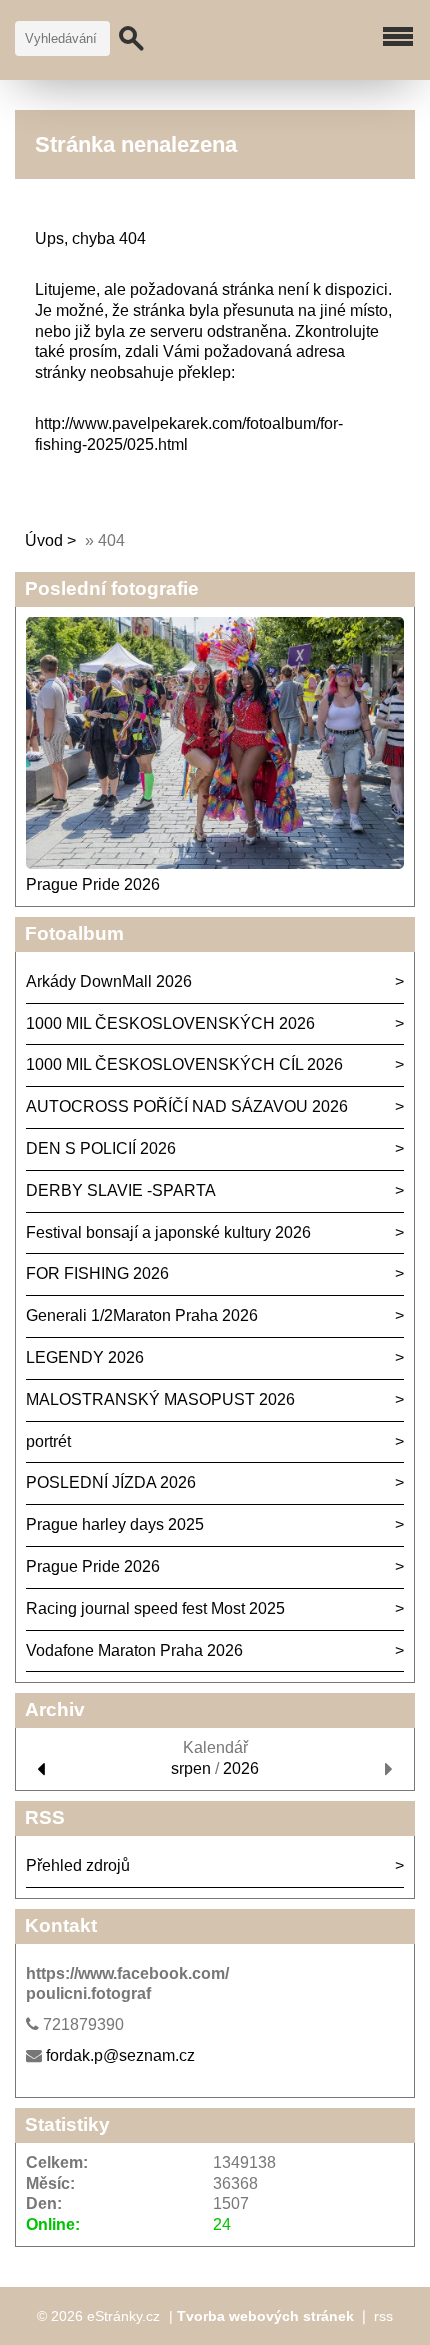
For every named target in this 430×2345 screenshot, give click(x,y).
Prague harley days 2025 (115, 1524)
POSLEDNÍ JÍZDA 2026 (111, 1482)
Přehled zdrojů (78, 1865)
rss (383, 2316)
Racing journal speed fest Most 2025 (155, 1608)
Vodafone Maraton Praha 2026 (134, 1650)
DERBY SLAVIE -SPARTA (121, 1190)
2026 (241, 1768)
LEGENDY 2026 (85, 1357)
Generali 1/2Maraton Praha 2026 (142, 1315)
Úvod (44, 540)
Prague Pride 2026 (93, 884)
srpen (191, 1768)
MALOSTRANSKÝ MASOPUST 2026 (160, 1399)
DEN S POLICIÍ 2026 (101, 1148)
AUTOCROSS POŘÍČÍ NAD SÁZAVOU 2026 (187, 1106)
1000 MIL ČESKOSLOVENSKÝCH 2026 (170, 1023)
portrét (48, 1441)
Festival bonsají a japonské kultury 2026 (168, 1232)
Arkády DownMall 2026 (109, 981)
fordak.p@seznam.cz (120, 2055)
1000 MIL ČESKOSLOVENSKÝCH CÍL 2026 (184, 1064)
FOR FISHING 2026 (97, 1273)
